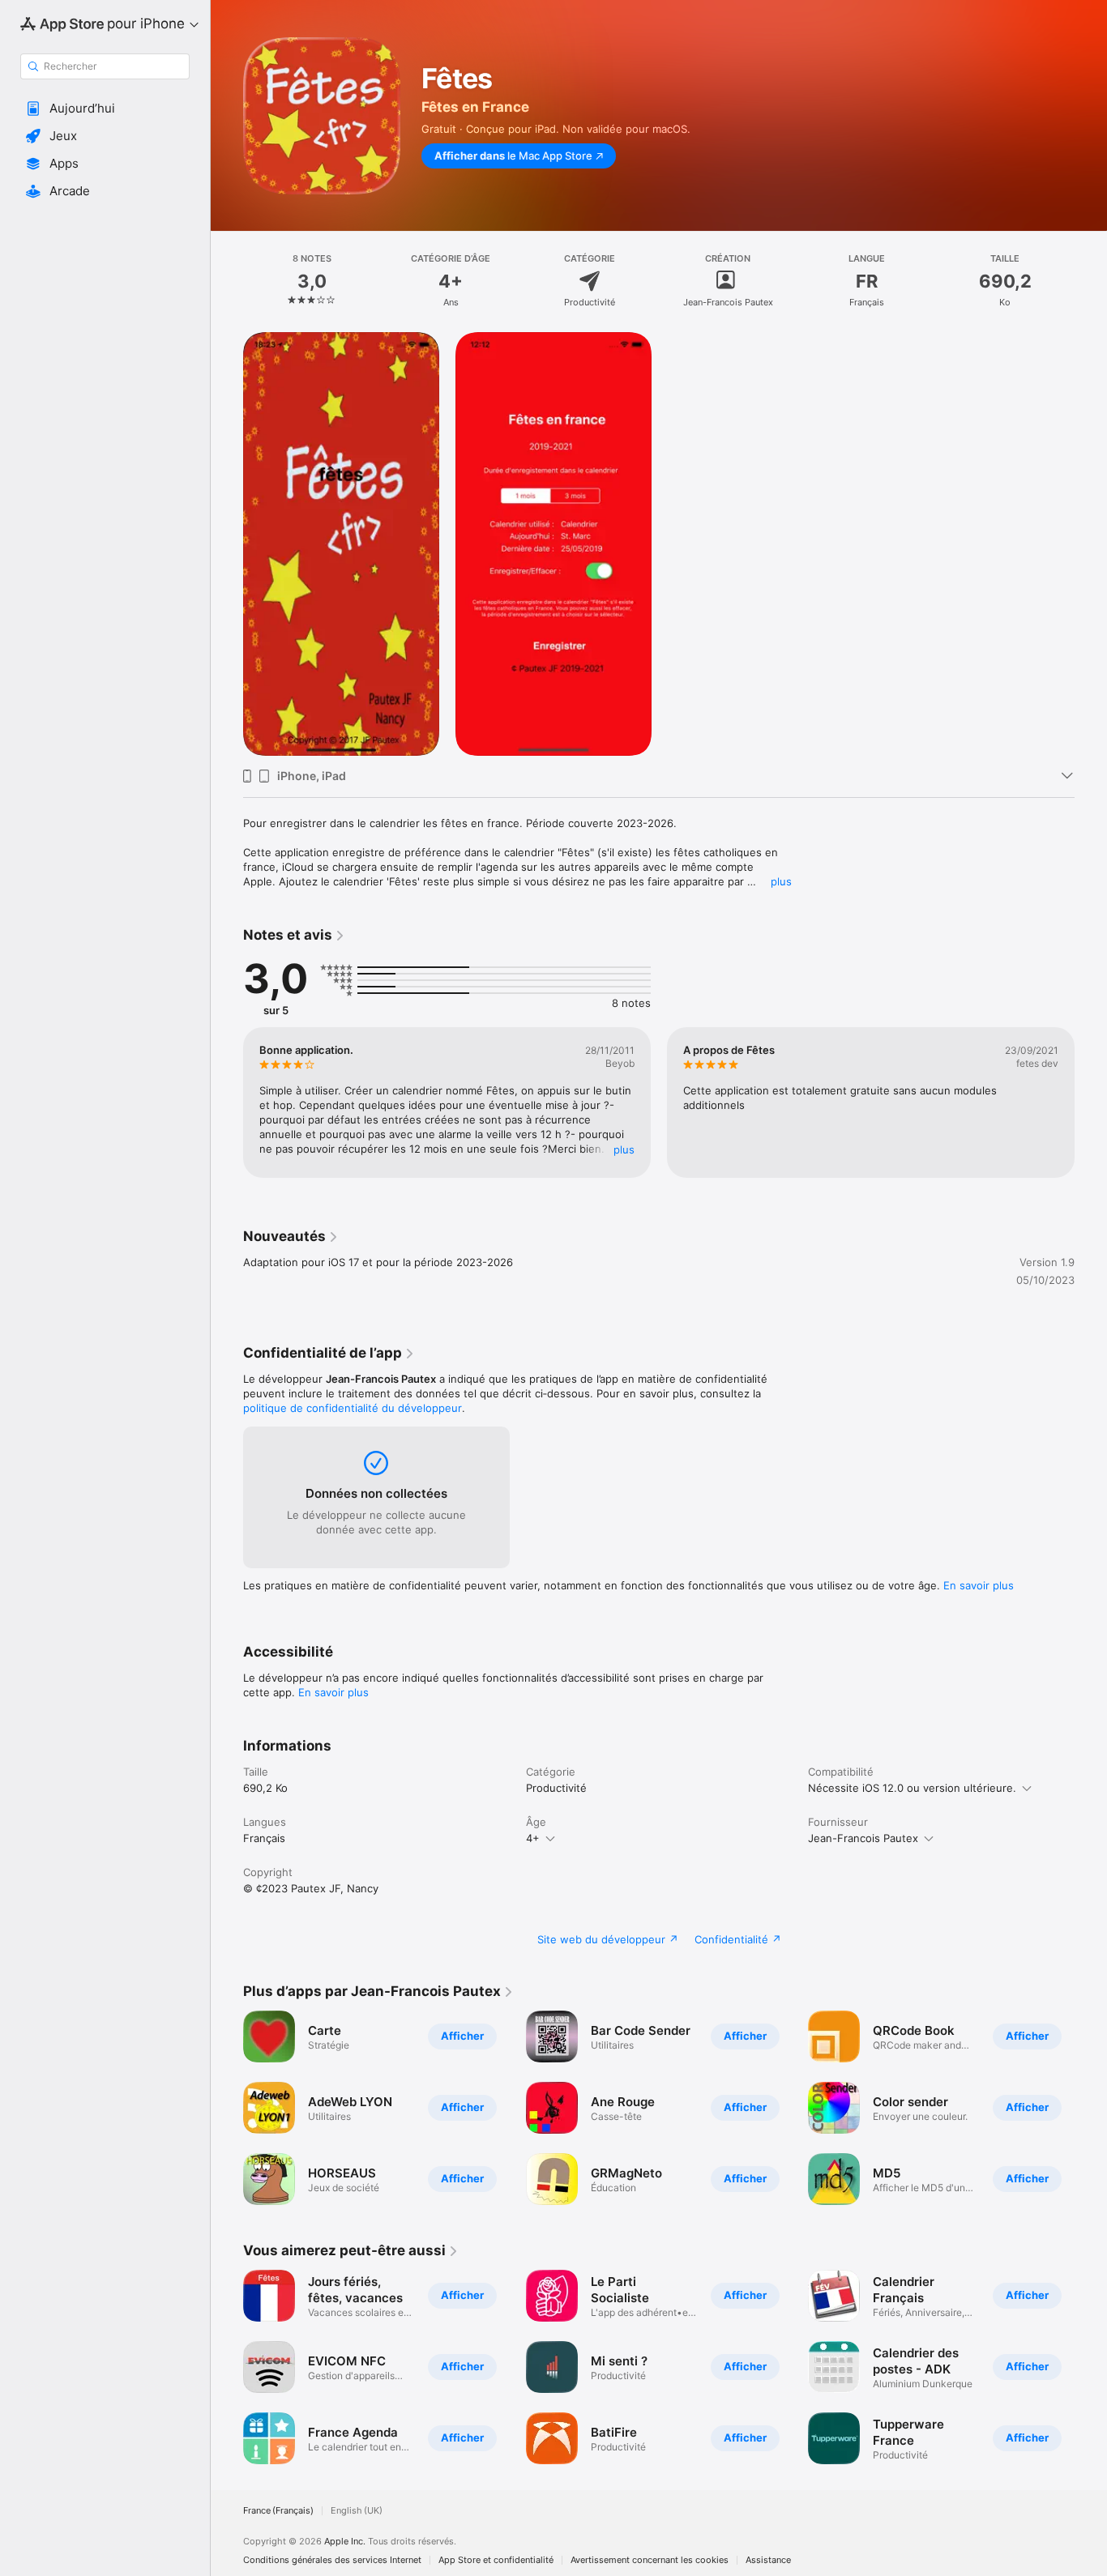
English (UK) (357, 2511)
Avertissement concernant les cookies (650, 2560)
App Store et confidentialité (496, 2560)
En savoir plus (979, 1585)
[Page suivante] (1091, 1102)
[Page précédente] (227, 1102)
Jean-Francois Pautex (863, 1838)
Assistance (768, 2560)
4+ (533, 1838)
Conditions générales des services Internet (332, 2560)
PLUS (624, 1149)
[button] (105, 109)
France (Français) (278, 2511)
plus (781, 881)
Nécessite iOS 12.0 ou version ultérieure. (912, 1788)
